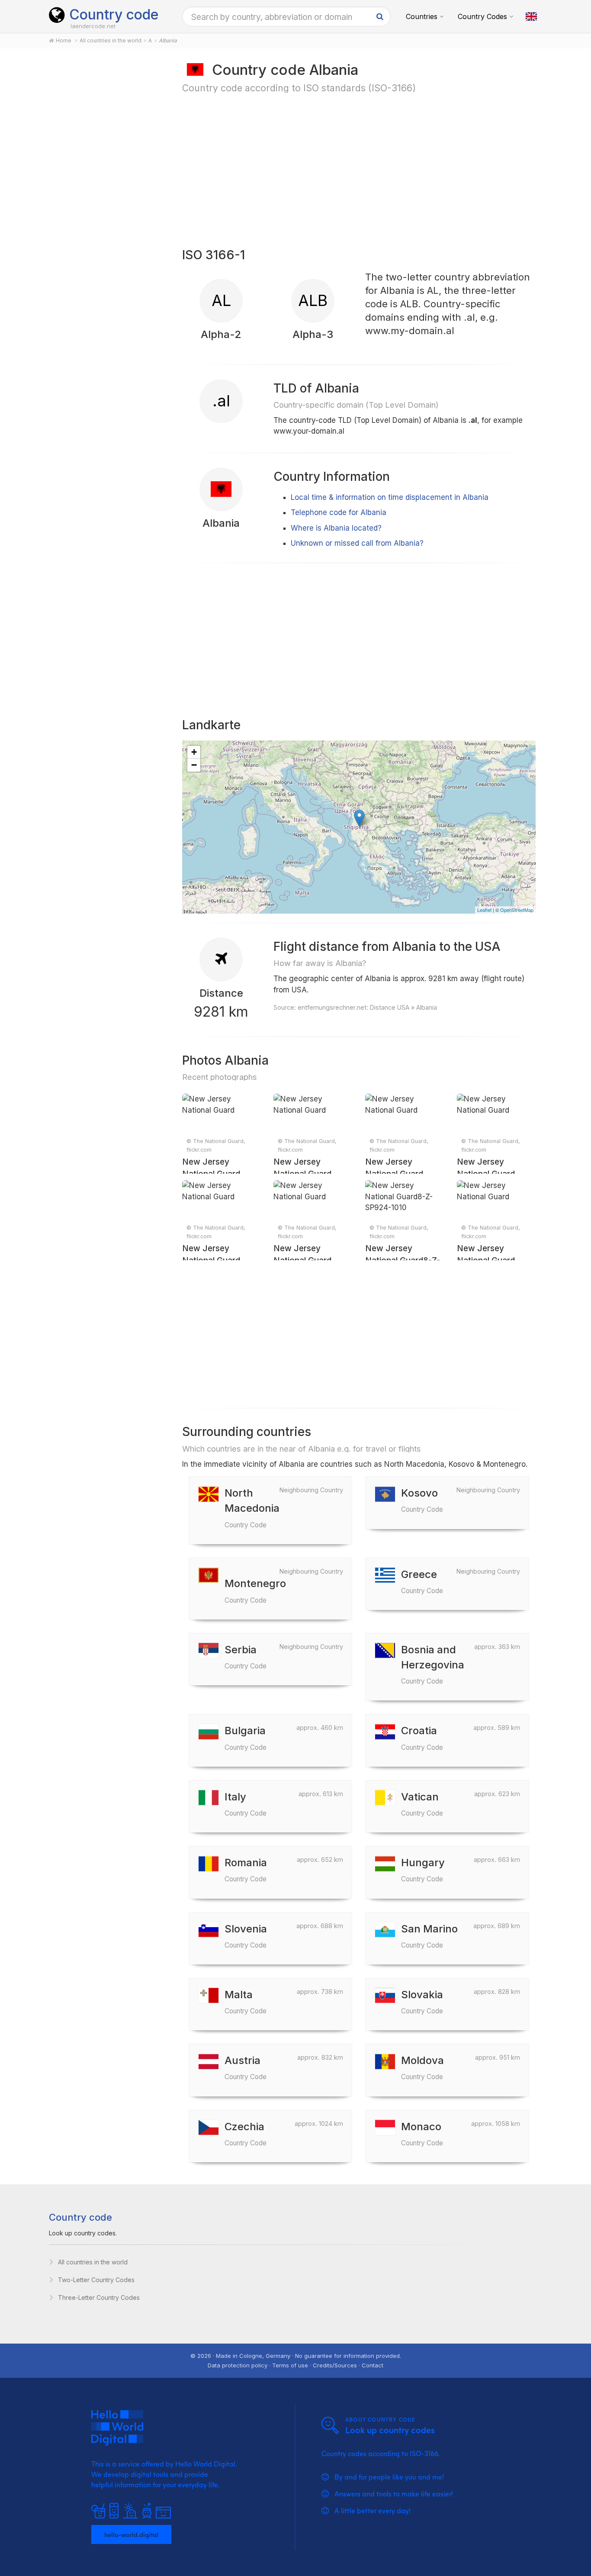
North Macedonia (252, 1508)
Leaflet (484, 910)
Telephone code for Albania (339, 512)
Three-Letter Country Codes (99, 2297)
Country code (114, 14)
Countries (422, 16)
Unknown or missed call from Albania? (357, 543)
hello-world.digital (131, 2534)
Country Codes (482, 16)
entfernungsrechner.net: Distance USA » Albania (367, 1007)
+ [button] (194, 752)
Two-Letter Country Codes (96, 2280)
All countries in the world (93, 2262)
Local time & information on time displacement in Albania (390, 497)
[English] (531, 16)
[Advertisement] (106, 196)
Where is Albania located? (336, 528)
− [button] (194, 765)
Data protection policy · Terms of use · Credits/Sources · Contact (295, 2365)
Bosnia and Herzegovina (433, 1664)
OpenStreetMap (517, 910)
